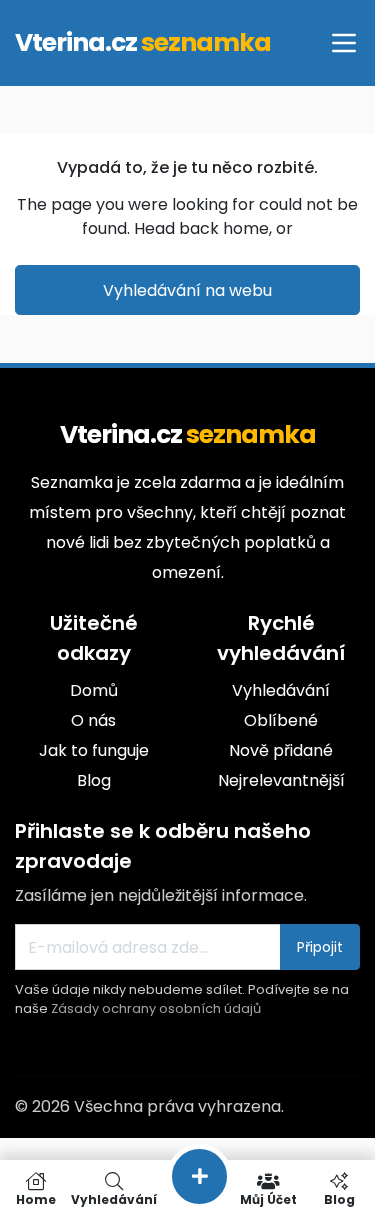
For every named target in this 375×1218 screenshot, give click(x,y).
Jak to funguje (94, 750)
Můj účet (268, 1198)
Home (36, 1198)
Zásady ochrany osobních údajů (156, 1008)
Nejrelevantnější (281, 780)
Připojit (320, 947)
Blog (94, 780)
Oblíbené (281, 720)
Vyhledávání (281, 690)
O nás (93, 720)
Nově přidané (281, 750)
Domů (94, 690)
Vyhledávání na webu (187, 290)
